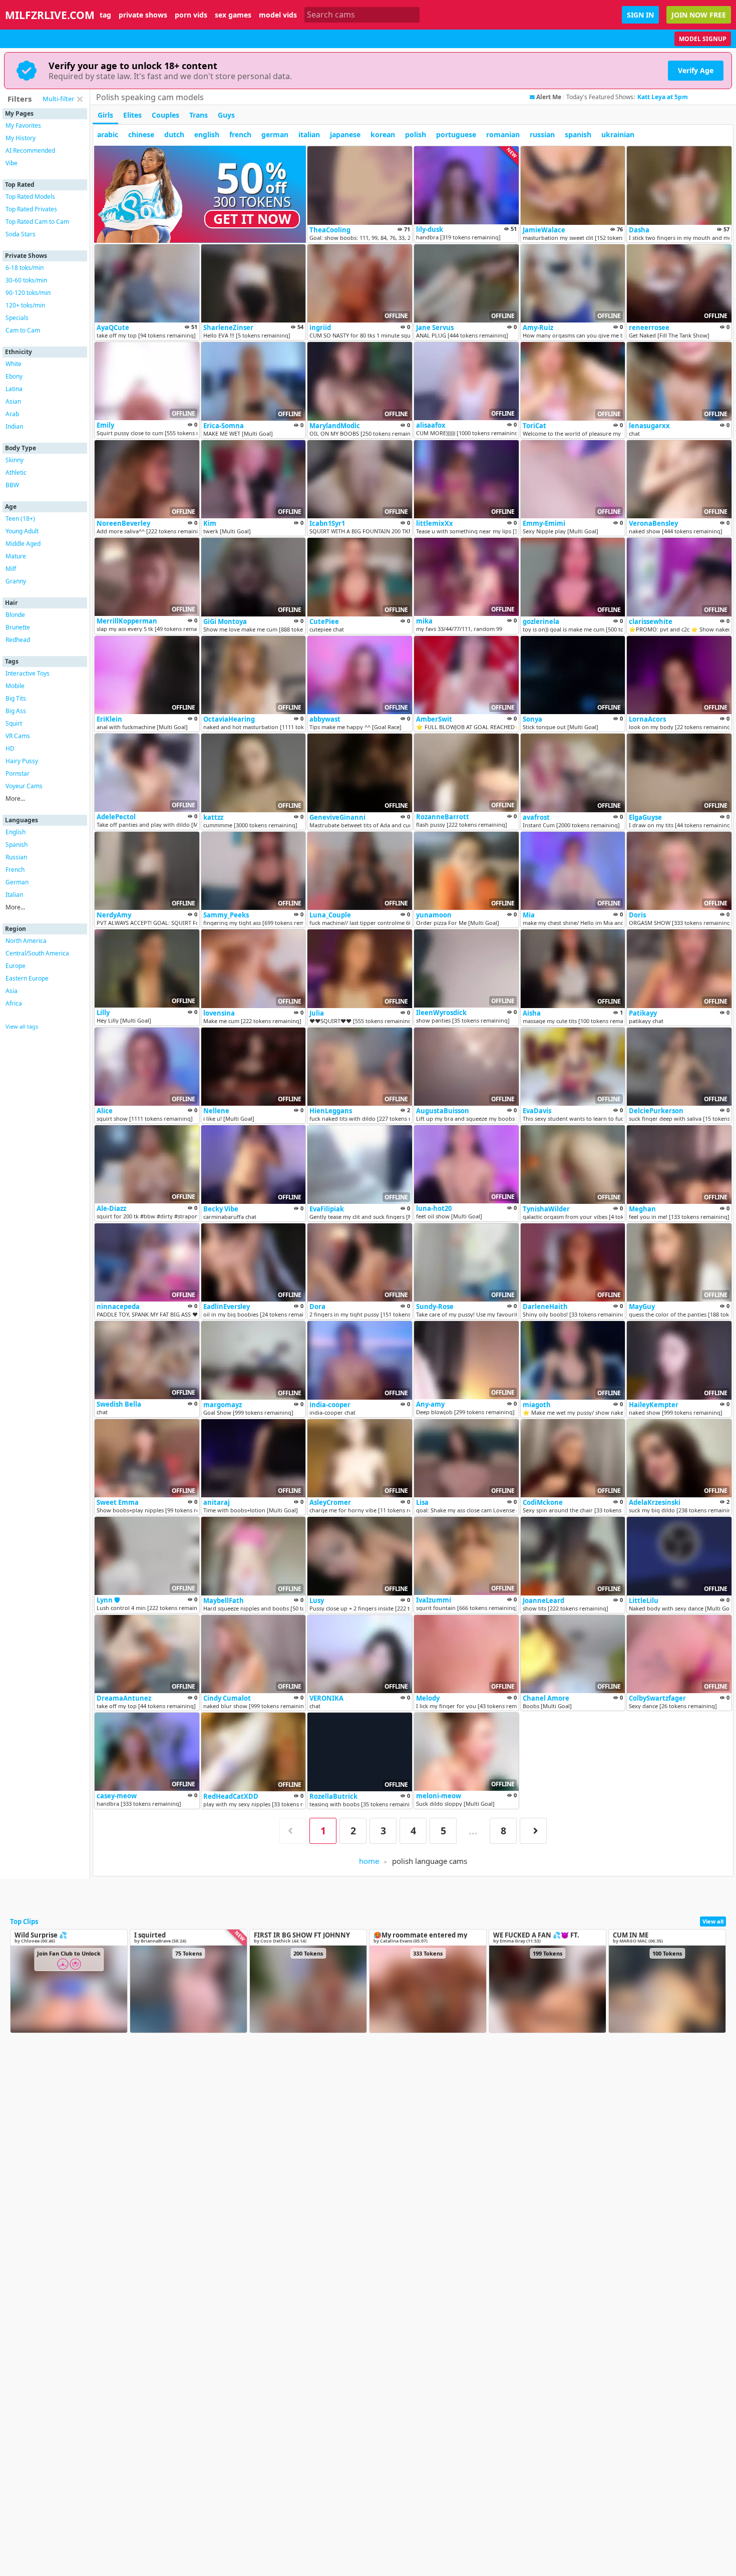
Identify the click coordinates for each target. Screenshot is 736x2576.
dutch (174, 134)
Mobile (15, 686)
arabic (108, 134)
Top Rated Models (30, 197)
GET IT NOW (252, 219)
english (207, 134)
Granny (16, 581)
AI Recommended (30, 150)
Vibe (12, 163)
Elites (132, 115)
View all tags (22, 1026)
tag (105, 15)
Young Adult (22, 531)
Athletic (16, 472)
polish (416, 134)
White (14, 364)
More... (15, 798)
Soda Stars (21, 234)
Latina (14, 389)
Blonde (15, 615)
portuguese (456, 134)
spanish (578, 134)
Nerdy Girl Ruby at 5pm (673, 97)
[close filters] (80, 99)
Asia (12, 991)
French (15, 870)
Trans (199, 115)
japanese (345, 134)
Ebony (14, 376)
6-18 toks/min (25, 268)
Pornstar (18, 773)
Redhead (18, 640)
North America (26, 941)
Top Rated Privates (31, 209)
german (275, 134)
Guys (226, 115)
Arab (12, 414)
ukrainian (618, 134)
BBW (12, 485)
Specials (17, 318)
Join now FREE (699, 15)
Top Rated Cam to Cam (37, 222)
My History (21, 138)
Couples (165, 115)
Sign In (640, 15)
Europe (16, 966)
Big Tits (16, 698)
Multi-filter (58, 99)
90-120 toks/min (28, 293)
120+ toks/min (25, 305)
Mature (16, 556)
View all (713, 1921)
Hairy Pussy (22, 761)
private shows (143, 15)
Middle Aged (23, 544)
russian (542, 134)
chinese (141, 134)
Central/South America (37, 953)
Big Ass (16, 711)
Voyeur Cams (24, 786)
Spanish (17, 845)
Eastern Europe (27, 978)
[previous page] (293, 1831)
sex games (233, 15)
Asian (13, 401)
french (240, 134)
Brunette (18, 627)
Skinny (15, 460)
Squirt (14, 723)
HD (10, 748)
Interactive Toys (28, 673)
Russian (16, 857)
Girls (105, 115)
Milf (11, 569)
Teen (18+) (20, 519)
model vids (278, 15)
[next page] (533, 1831)
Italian (14, 895)
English (16, 832)
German (17, 882)
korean (383, 134)
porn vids (191, 15)
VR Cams (18, 736)
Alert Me (549, 97)
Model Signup (703, 39)
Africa (14, 1003)
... (473, 1831)
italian (309, 134)
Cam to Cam (23, 330)
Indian (14, 426)
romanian (503, 134)
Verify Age (696, 70)
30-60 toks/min (26, 280)
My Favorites (23, 125)
